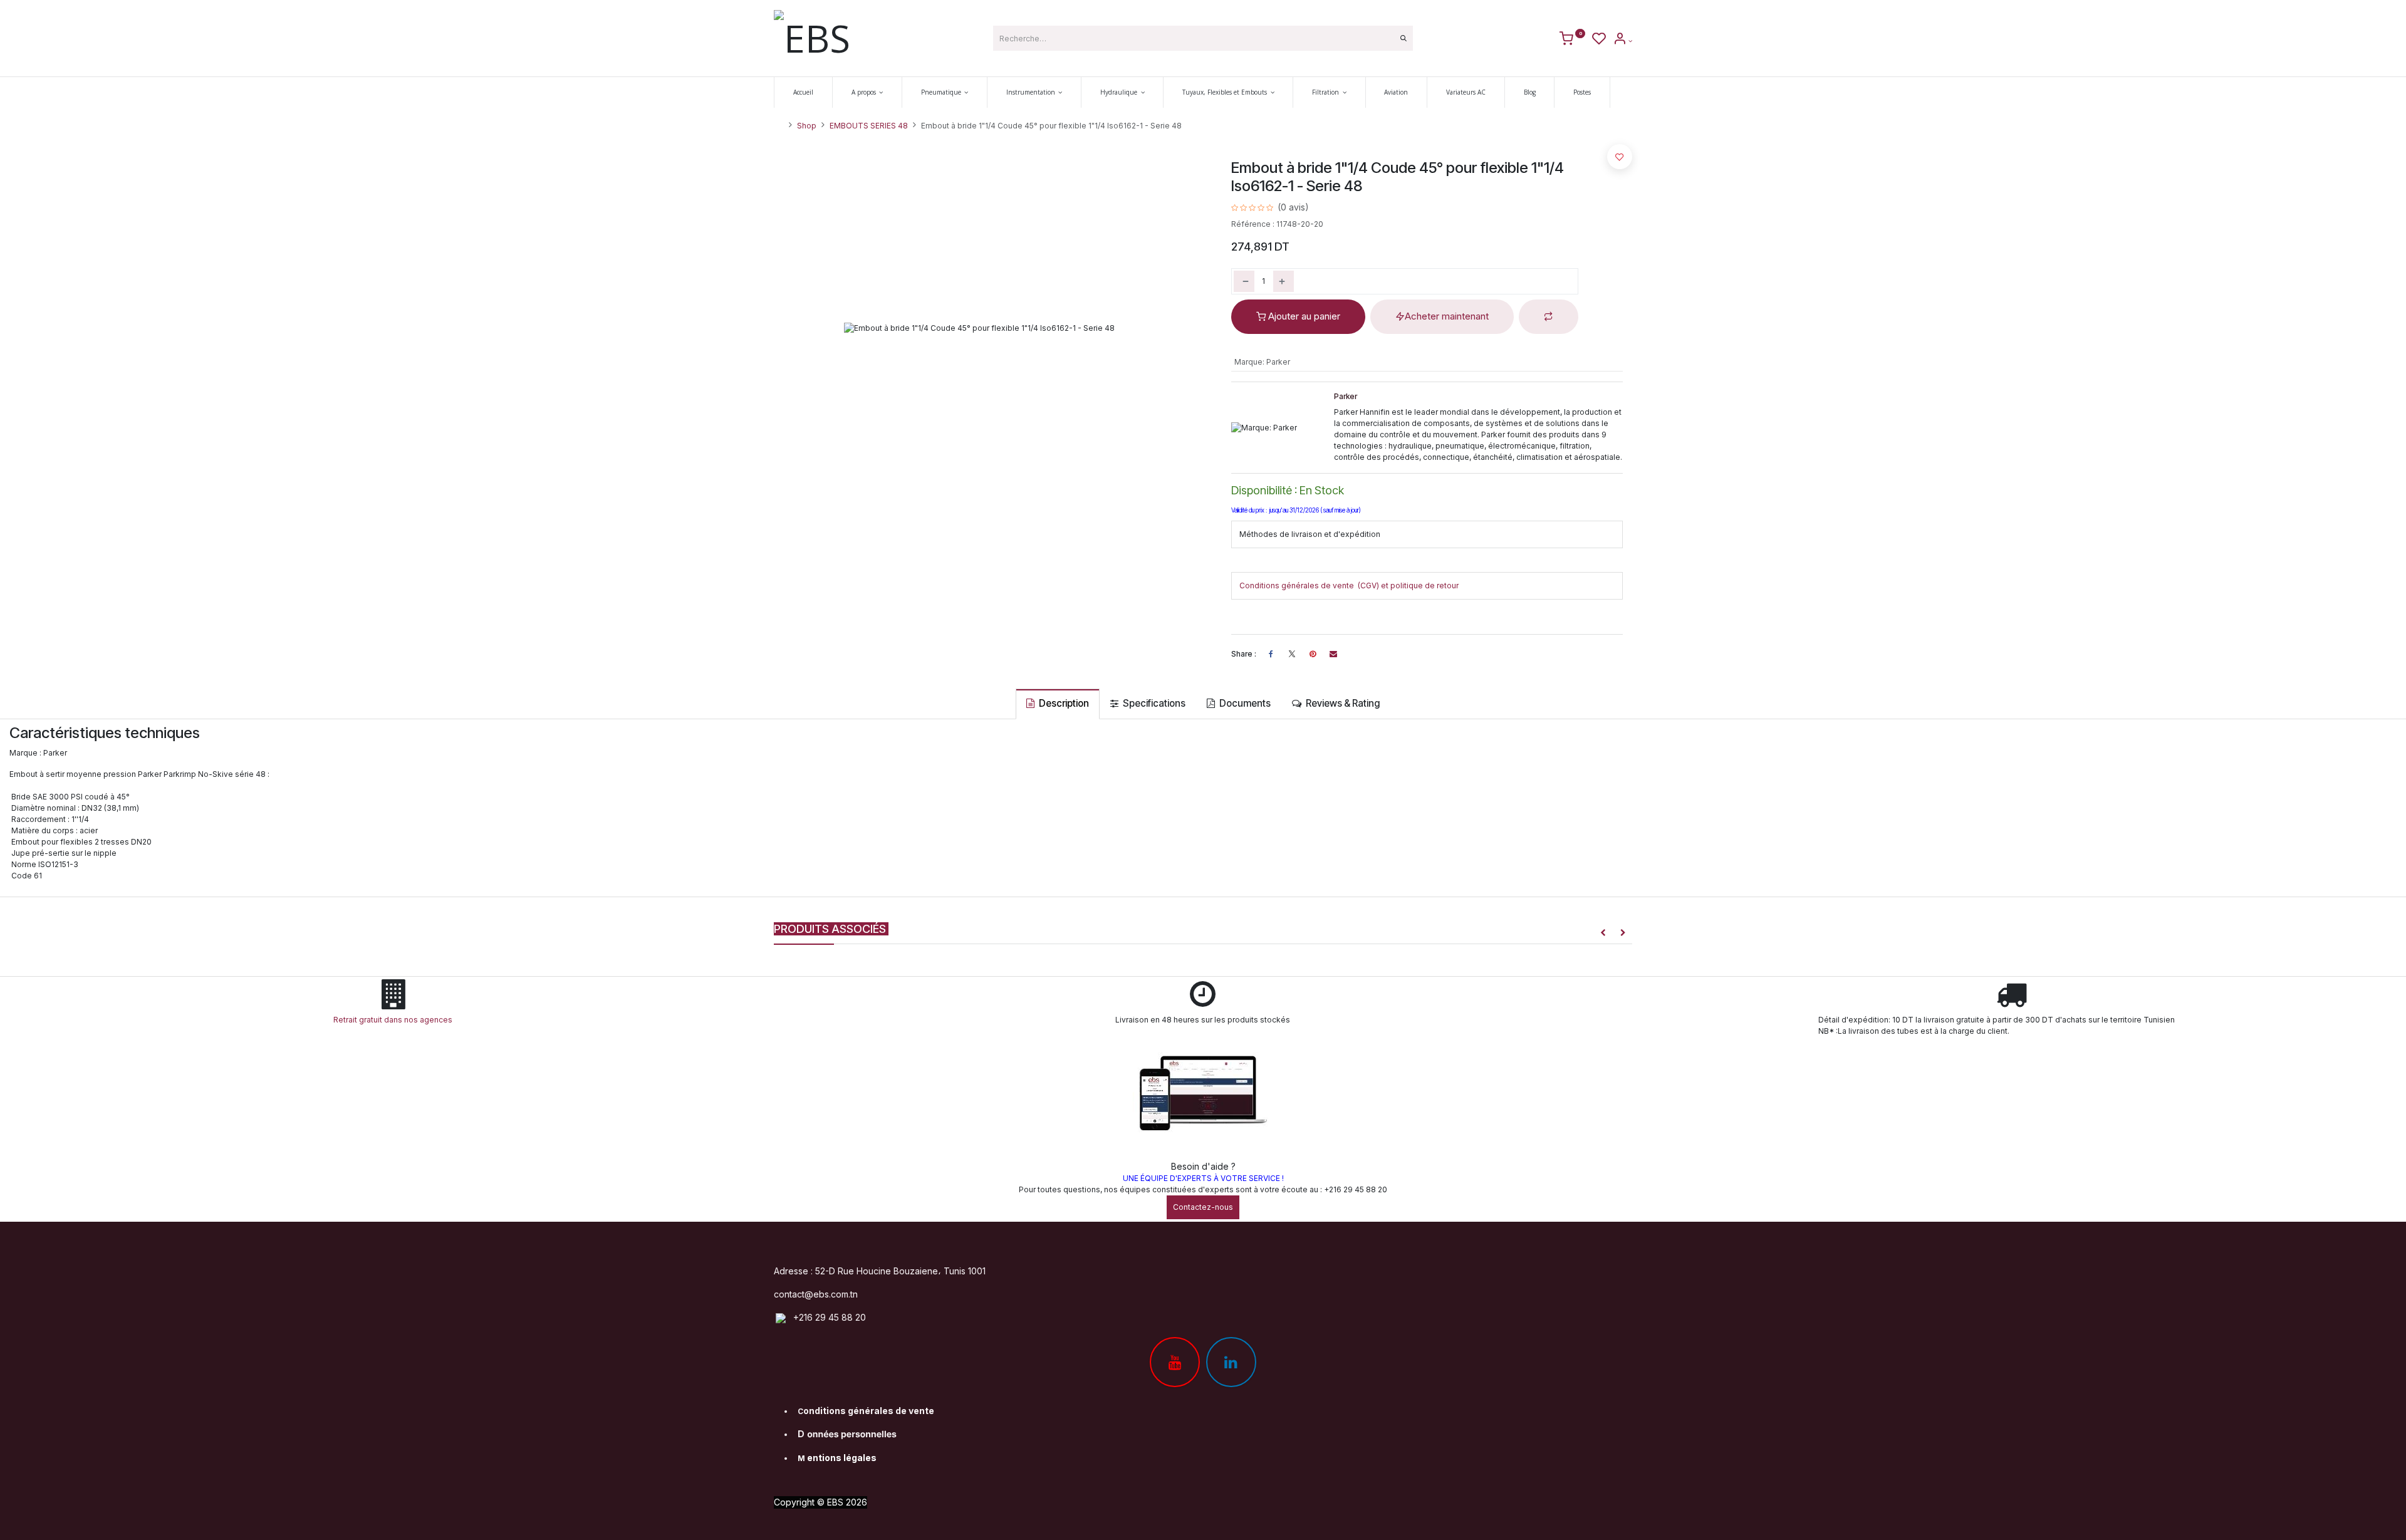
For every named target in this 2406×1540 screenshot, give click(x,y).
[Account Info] (1622, 41)
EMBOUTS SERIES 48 (869, 126)
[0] (1572, 41)
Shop (807, 126)
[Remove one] (1244, 281)
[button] (1549, 317)
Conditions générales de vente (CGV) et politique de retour (1349, 585)
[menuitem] (803, 92)
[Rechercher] (1403, 38)
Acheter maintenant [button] (1447, 316)
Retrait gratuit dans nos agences (395, 1020)
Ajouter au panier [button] (1303, 316)
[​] (1292, 654)
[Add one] (1284, 281)
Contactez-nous (1203, 1207)
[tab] (1058, 704)
